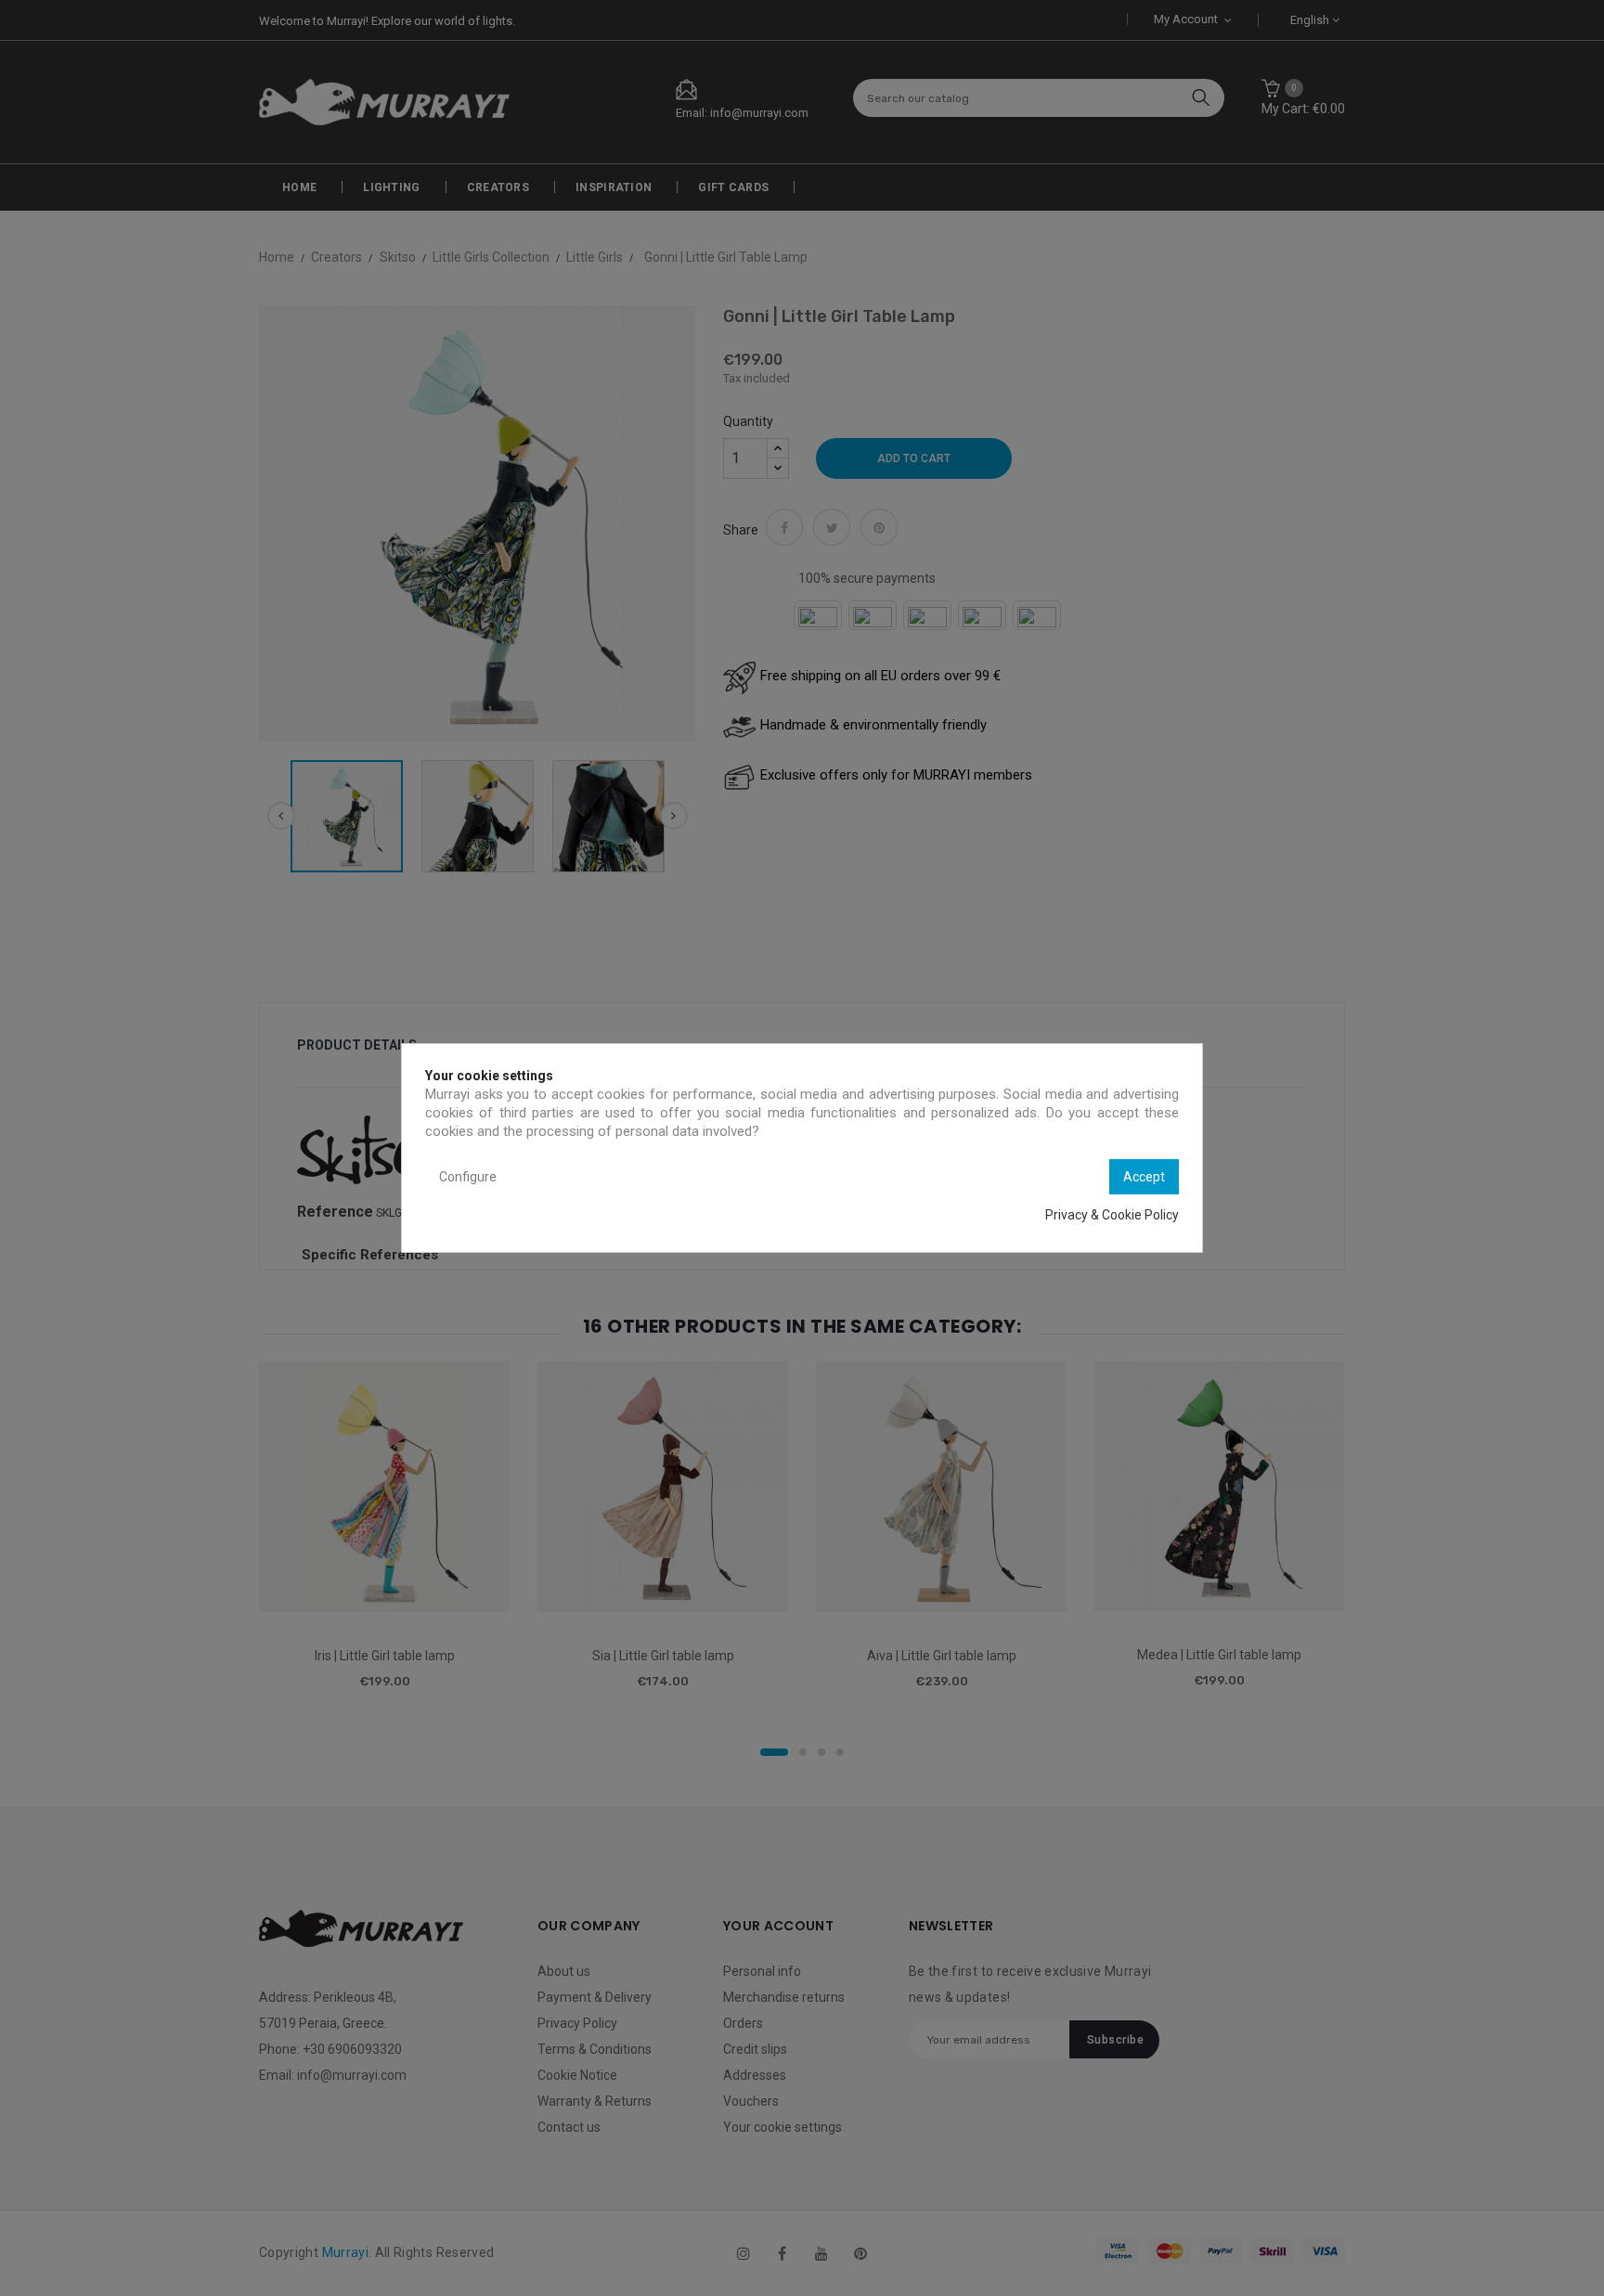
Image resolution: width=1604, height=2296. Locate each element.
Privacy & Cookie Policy (1112, 1215)
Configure (468, 1177)
